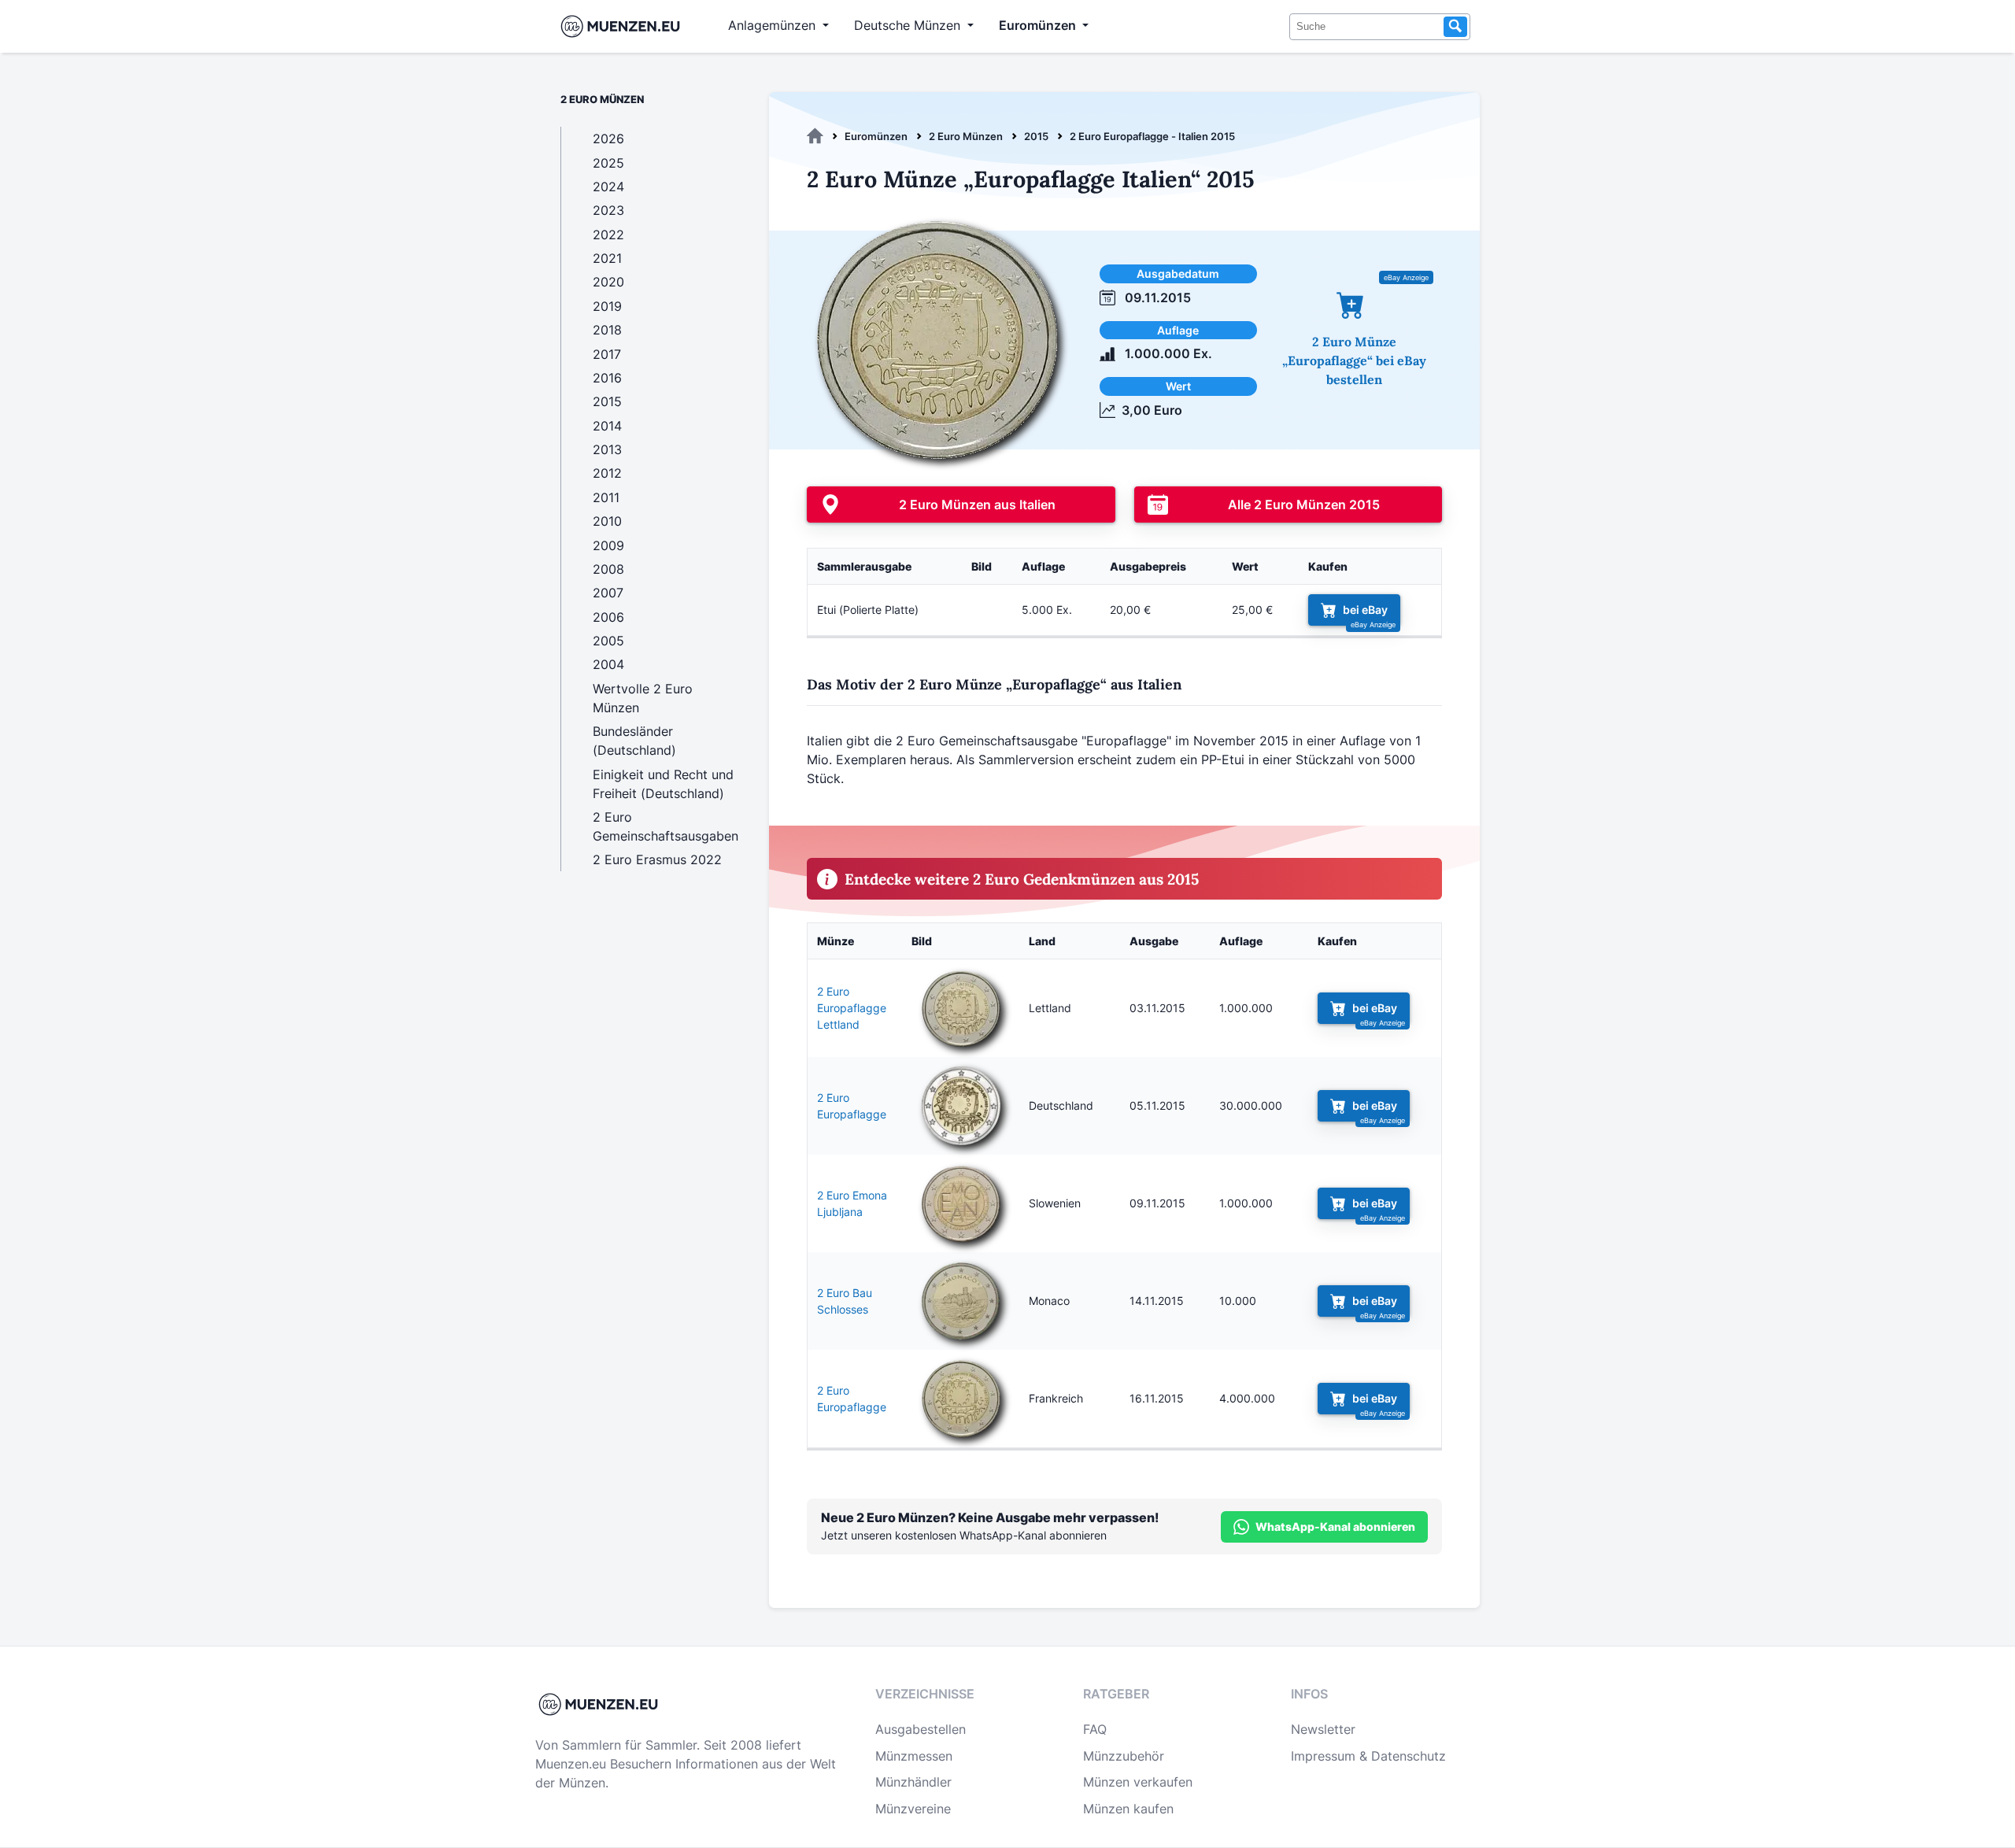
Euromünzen (876, 136)
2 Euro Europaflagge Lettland (852, 1008)
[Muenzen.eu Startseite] (624, 26)
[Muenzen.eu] (815, 136)
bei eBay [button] (1365, 610)
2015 (1036, 136)
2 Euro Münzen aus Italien (977, 505)
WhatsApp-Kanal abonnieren (1335, 1526)
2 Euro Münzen (966, 136)
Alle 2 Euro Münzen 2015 (1304, 505)
